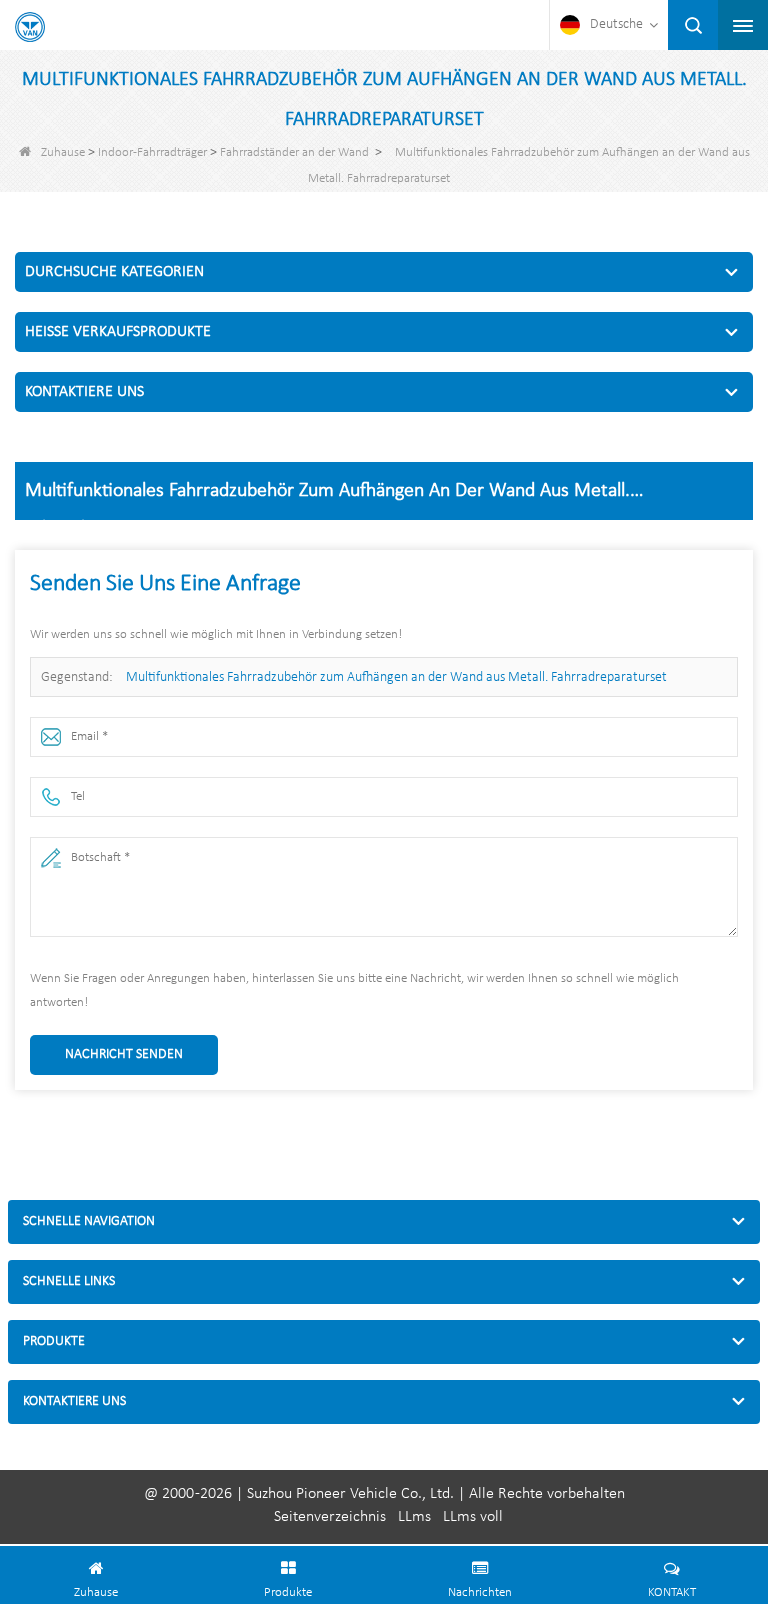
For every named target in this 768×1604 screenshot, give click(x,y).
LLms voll (473, 1517)
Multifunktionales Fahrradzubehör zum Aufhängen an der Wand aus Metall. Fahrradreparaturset (396, 677)
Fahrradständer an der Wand (294, 152)
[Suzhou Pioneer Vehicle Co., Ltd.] (30, 27)
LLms (414, 1517)
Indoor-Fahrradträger (152, 152)
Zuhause (63, 152)
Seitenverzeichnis (330, 1517)
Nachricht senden (124, 1054)
